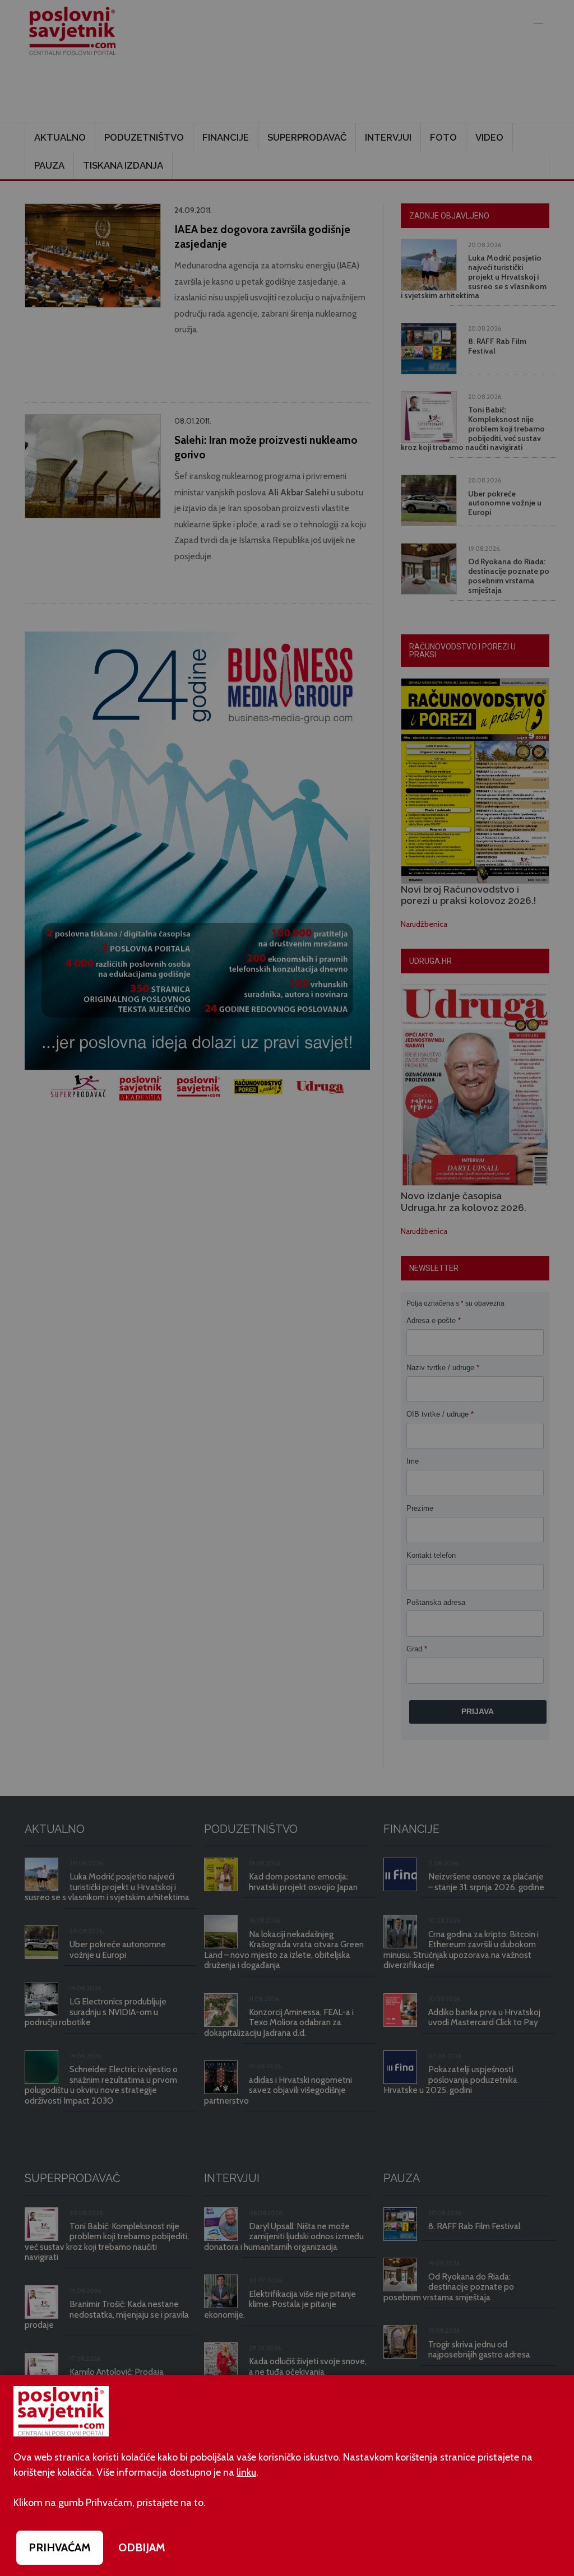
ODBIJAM (142, 2547)
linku (246, 2472)
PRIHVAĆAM (60, 2547)
